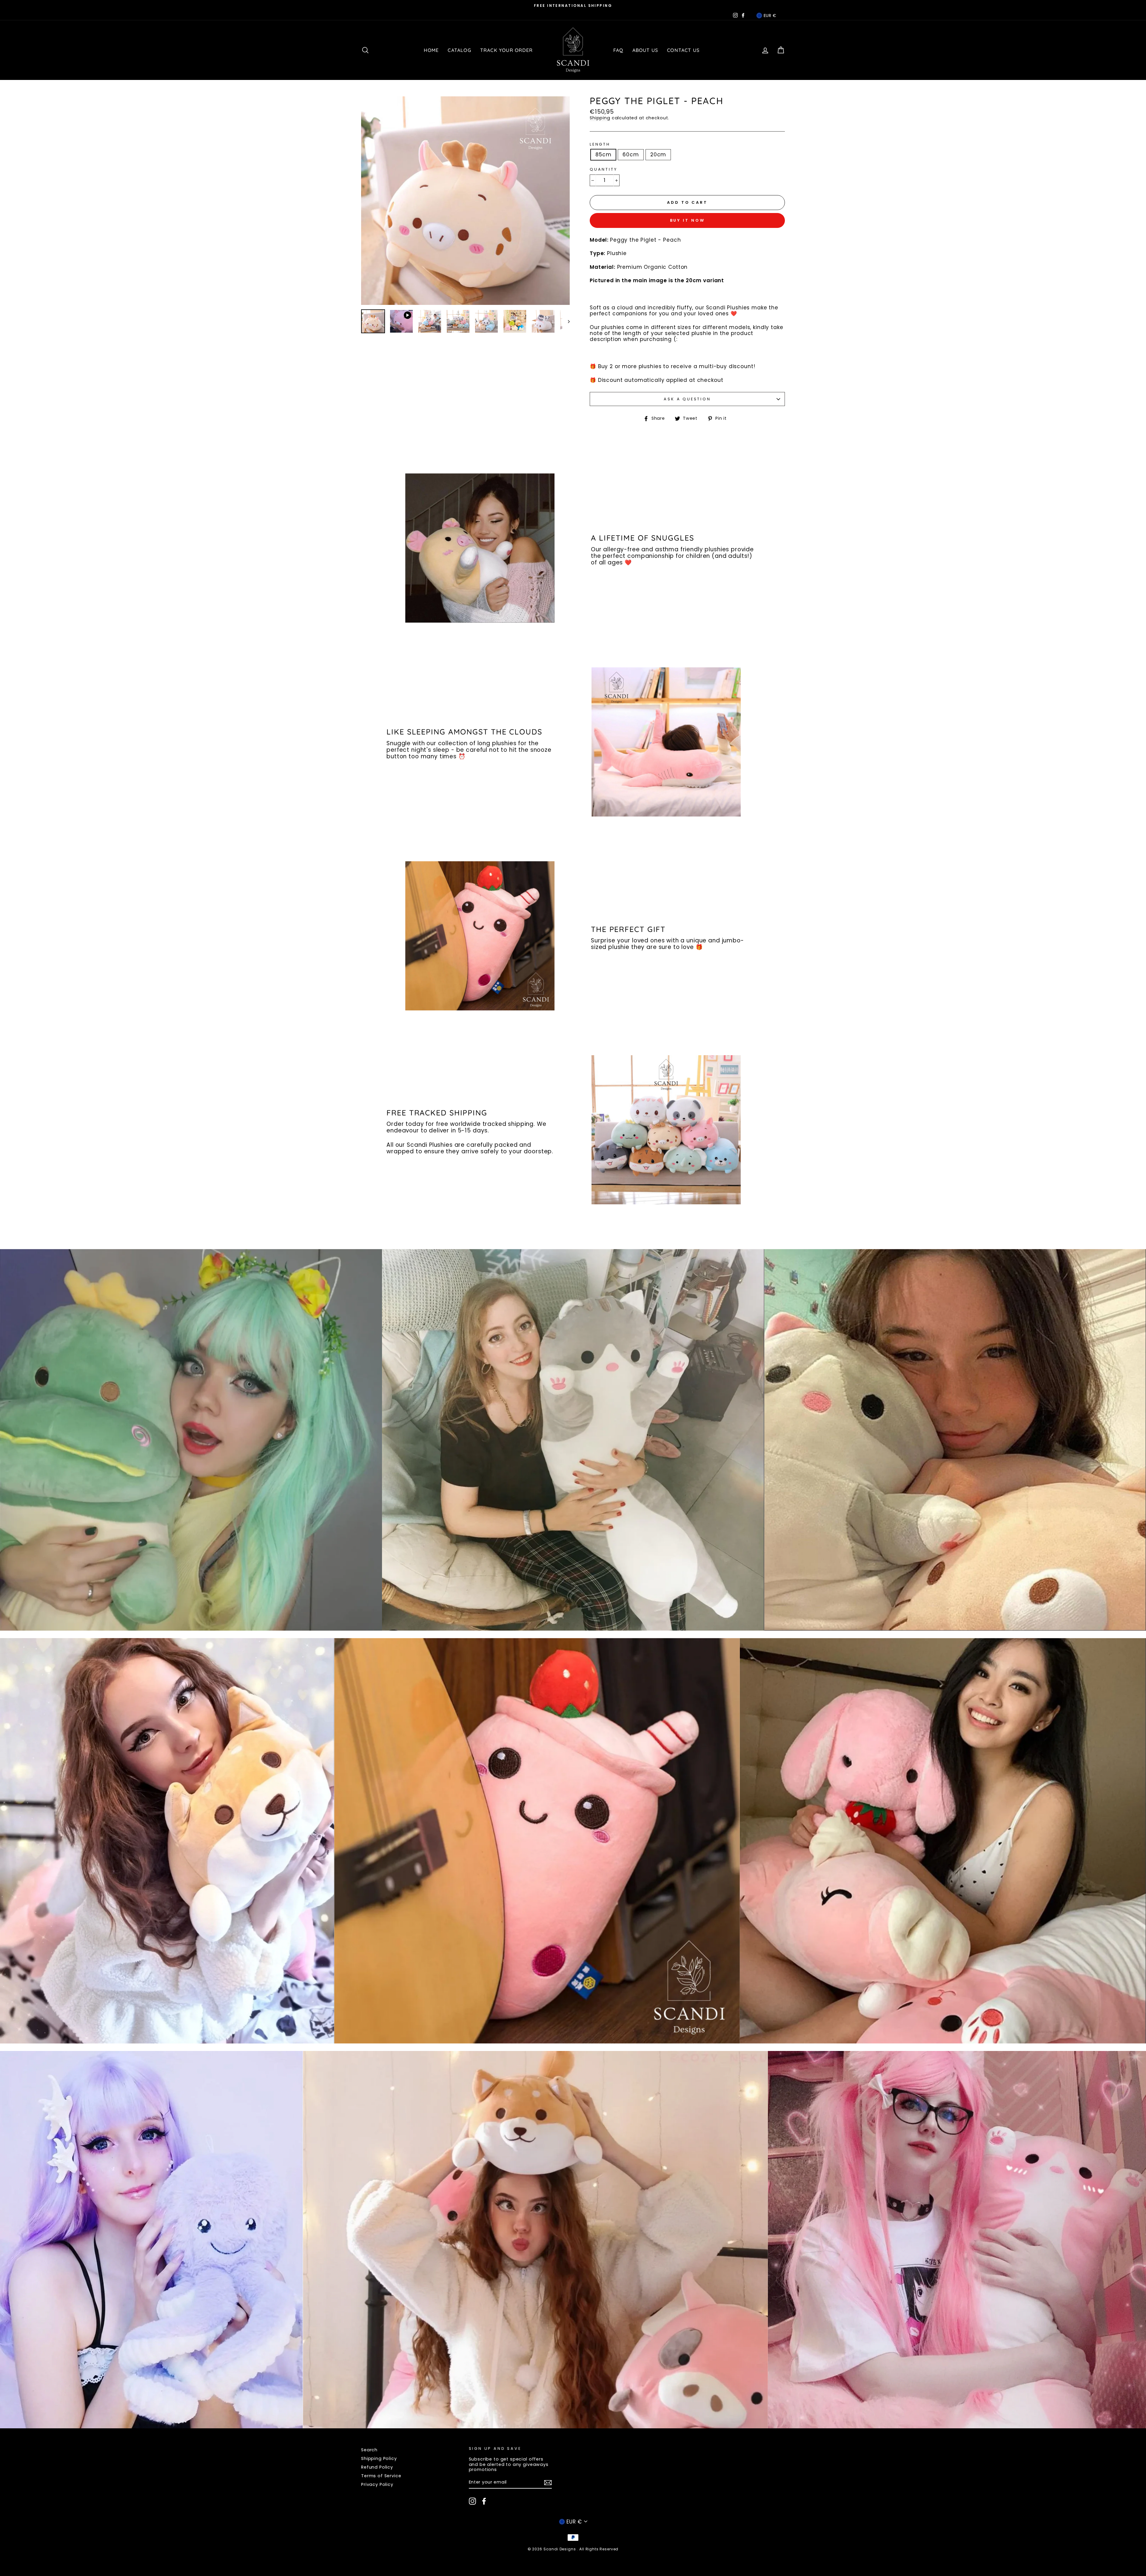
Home (431, 50)
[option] (573, 6)
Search (369, 2450)
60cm (631, 155)
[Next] (566, 321)
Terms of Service (381, 2476)
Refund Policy (377, 2467)
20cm (658, 155)
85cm (603, 155)
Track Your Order (506, 50)
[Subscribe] (548, 2483)
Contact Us (683, 50)
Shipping (600, 118)
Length (600, 144)
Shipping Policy (379, 2458)
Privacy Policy (377, 2484)
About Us (645, 50)
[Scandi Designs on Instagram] (472, 2501)
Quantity (604, 169)
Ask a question (687, 399)
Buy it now (687, 220)
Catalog (459, 50)
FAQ (618, 50)
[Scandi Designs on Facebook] (484, 2501)
